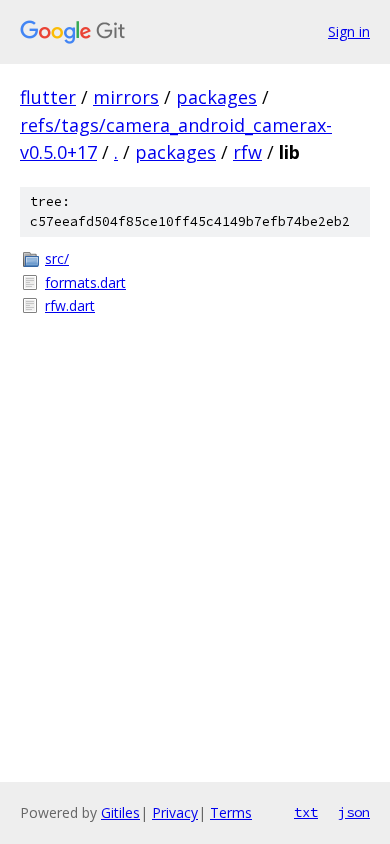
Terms (231, 812)
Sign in (349, 31)
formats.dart (85, 282)
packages (216, 97)
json (354, 812)
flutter (48, 97)
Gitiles (120, 812)
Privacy (175, 812)
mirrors (126, 97)
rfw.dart (70, 305)
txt (306, 812)
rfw (247, 152)
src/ (57, 258)
